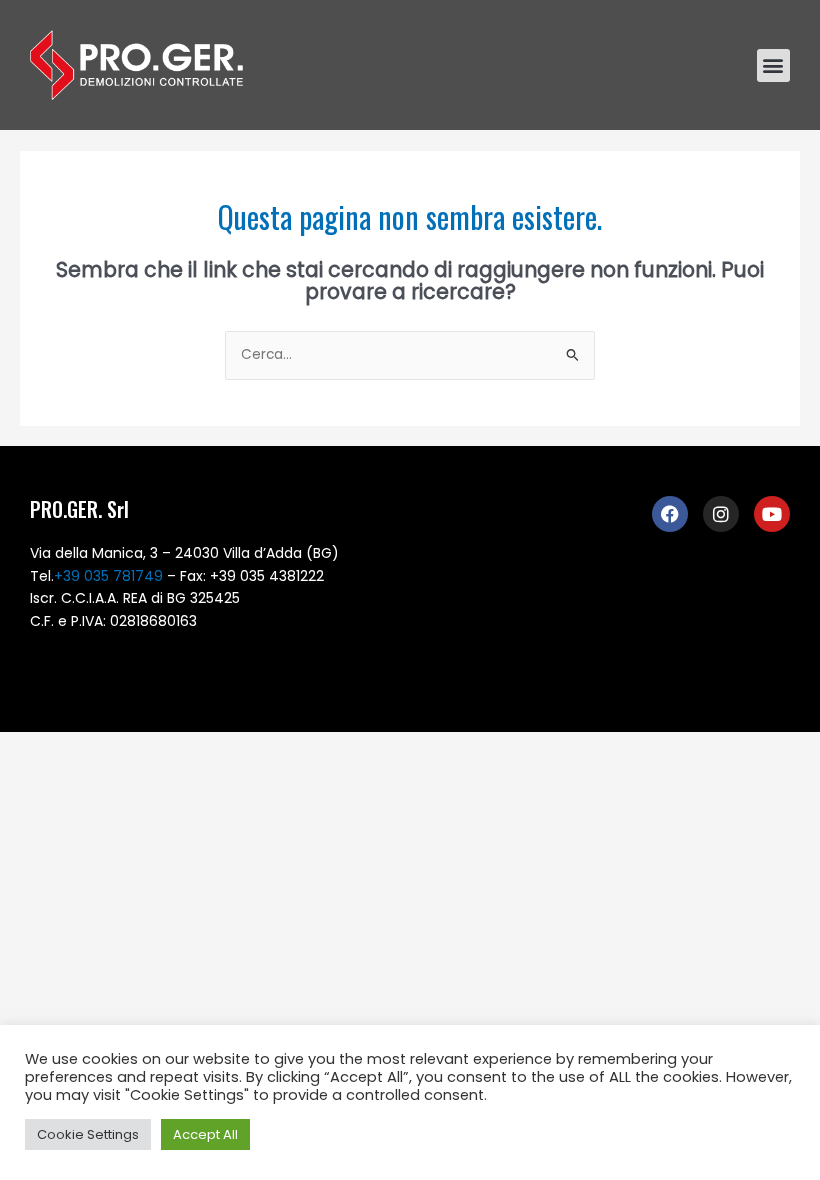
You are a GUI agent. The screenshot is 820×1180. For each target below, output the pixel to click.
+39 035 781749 (108, 576)
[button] (773, 65)
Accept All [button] (205, 1134)
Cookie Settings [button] (88, 1134)
